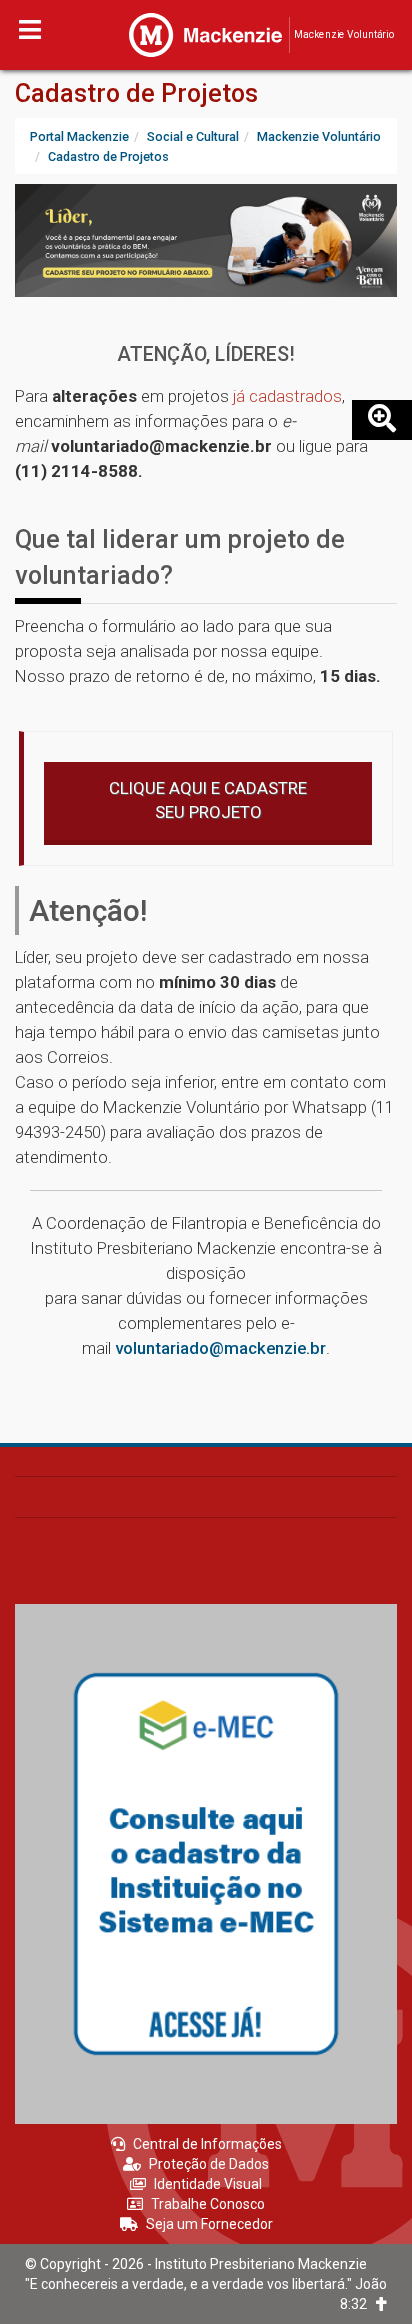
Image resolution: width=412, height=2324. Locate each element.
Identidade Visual (208, 2184)
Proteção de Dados (209, 2164)
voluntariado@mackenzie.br (220, 1348)
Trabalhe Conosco (208, 2204)
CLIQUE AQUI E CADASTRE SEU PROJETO (208, 800)
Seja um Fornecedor (209, 2224)
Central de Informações (207, 2144)
